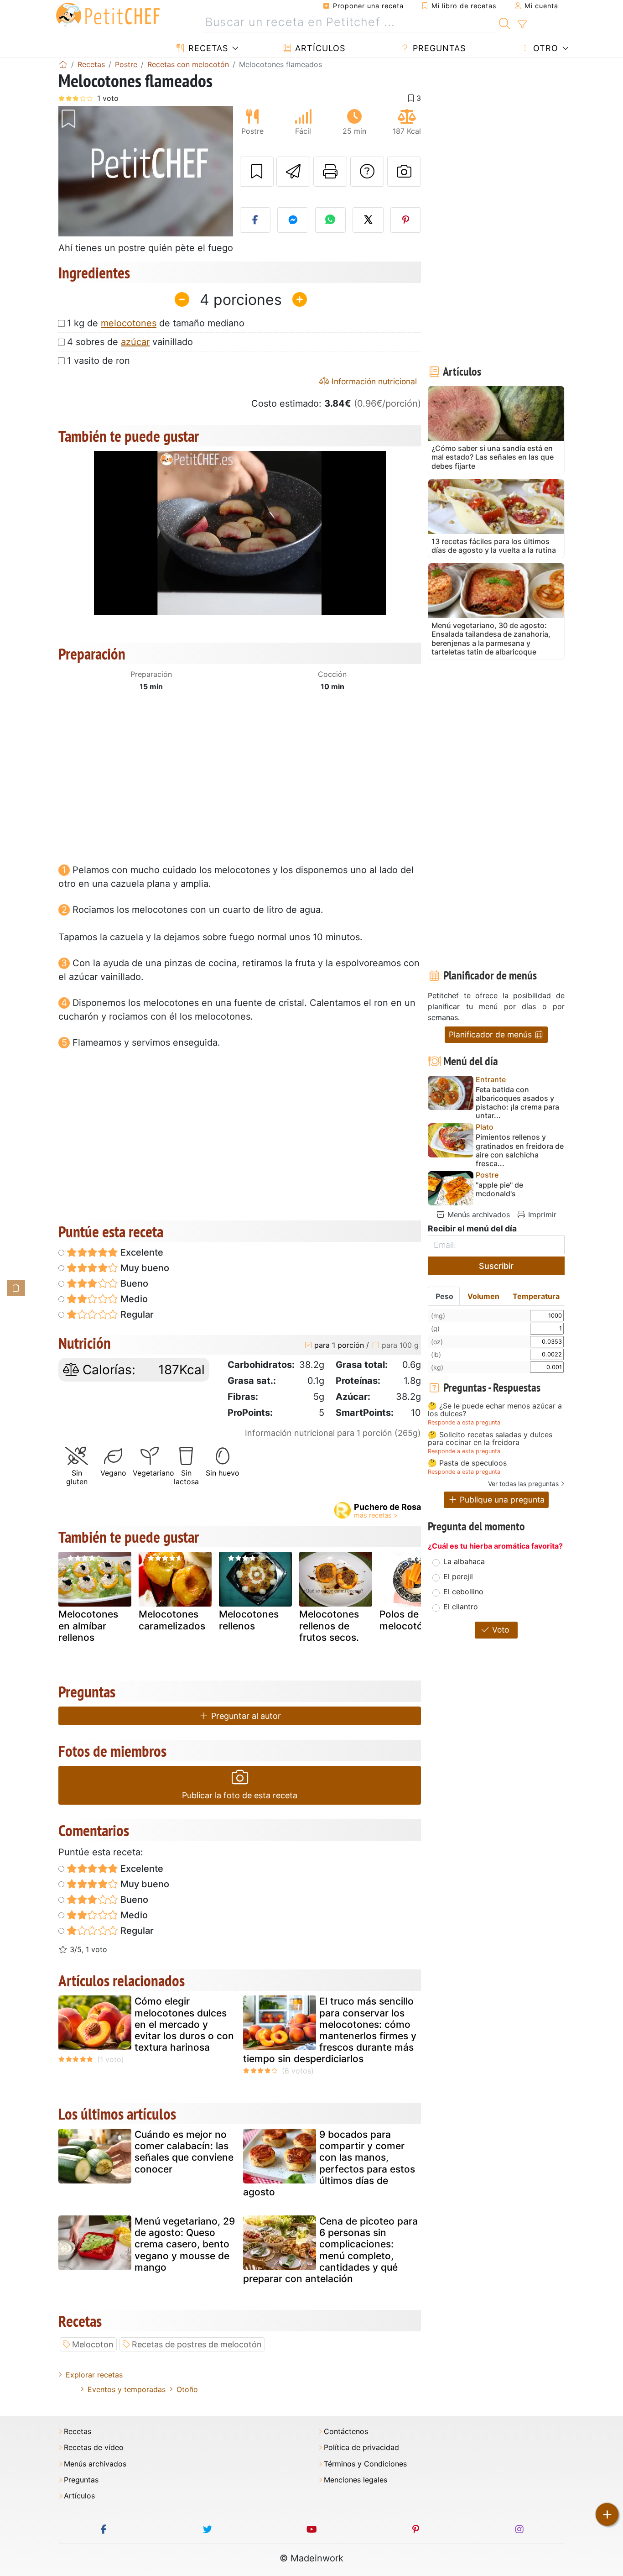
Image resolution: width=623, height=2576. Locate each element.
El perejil (458, 1576)
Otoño (187, 2389)
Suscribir (496, 1266)
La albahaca (464, 1561)
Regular (136, 1314)
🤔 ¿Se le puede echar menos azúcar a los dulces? (495, 1410)
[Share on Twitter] (368, 220)
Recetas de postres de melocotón (197, 2344)
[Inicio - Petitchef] (63, 64)
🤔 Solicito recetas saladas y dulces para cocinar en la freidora (490, 1439)
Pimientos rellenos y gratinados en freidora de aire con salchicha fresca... (520, 1150)
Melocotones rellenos (249, 1620)
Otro (544, 48)
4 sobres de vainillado (130, 342)
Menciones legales (356, 2480)
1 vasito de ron (99, 361)
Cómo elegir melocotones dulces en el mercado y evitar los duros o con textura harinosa (184, 2024)
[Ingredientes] (16, 1288)
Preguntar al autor (245, 1716)
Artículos (319, 48)
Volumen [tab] (483, 1296)
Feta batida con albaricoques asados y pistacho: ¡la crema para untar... (517, 1103)
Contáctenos (346, 2432)
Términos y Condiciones (365, 2464)
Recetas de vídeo (94, 2448)
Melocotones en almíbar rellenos (88, 1626)
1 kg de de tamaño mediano (156, 323)
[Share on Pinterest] (406, 220)
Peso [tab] (444, 1296)
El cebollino (463, 1592)
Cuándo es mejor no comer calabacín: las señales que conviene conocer (184, 2152)
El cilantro (461, 1607)
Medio (133, 1299)
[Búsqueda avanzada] (522, 25)
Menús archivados (478, 1215)
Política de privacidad (361, 2448)
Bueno (133, 1283)
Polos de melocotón (404, 1620)
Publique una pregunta (501, 1500)
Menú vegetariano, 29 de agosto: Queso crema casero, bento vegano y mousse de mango (185, 2244)
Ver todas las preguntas (523, 1484)
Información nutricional (373, 381)
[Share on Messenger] (293, 220)
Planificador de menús (491, 1034)
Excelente (141, 1252)
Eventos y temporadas (127, 2389)
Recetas (207, 48)
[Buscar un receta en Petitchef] (505, 22)
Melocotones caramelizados (172, 1620)
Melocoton (93, 2344)
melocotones (129, 323)
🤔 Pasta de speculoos (467, 1463)
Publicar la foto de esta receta (240, 1795)
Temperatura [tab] (536, 1296)
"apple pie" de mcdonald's (499, 1189)
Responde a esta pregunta (464, 1422)
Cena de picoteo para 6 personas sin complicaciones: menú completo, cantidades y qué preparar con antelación (330, 2250)
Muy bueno (144, 1268)
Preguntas (438, 48)
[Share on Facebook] (255, 220)
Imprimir (541, 1215)
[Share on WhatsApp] (331, 220)
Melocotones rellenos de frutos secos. (329, 1626)
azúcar (135, 342)
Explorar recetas (94, 2375)
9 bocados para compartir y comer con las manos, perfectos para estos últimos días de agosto (329, 2163)
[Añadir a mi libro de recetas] (257, 172)
